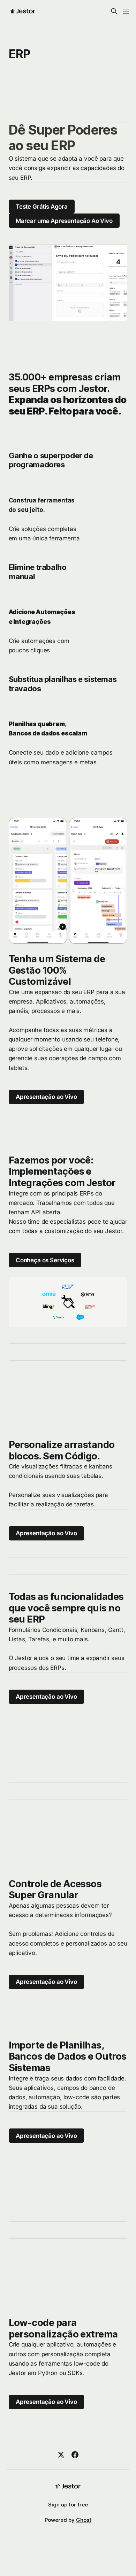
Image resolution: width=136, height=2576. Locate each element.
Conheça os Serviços (45, 1260)
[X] (61, 2455)
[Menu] (126, 11)
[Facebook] (75, 2455)
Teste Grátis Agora (42, 207)
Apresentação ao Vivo (46, 1097)
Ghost (84, 2520)
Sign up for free (68, 2505)
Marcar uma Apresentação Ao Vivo (64, 221)
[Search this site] (114, 11)
